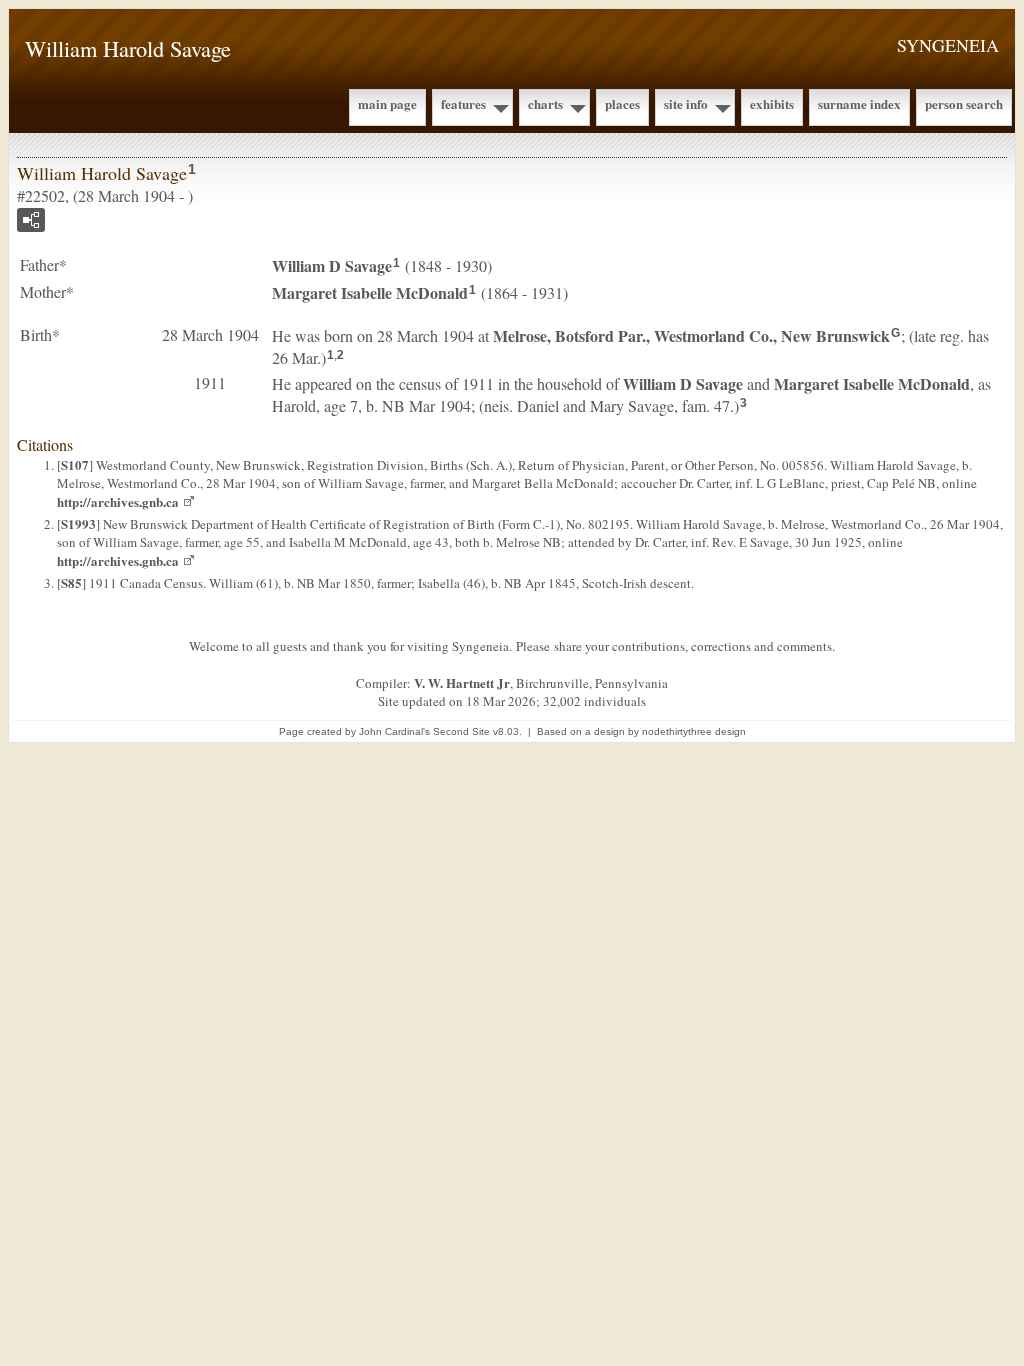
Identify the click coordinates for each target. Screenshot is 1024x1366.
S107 (75, 464)
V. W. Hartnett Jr (462, 682)
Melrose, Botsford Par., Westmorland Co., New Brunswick (691, 335)
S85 (71, 582)
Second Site (461, 731)
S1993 (78, 523)
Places (622, 103)
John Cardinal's (394, 731)
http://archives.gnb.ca (118, 501)
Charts (545, 103)
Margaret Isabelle (370, 292)
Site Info (686, 103)
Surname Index (859, 103)
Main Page (387, 103)
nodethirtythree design (694, 731)
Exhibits (772, 103)
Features (463, 103)
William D (332, 265)
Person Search (964, 103)
